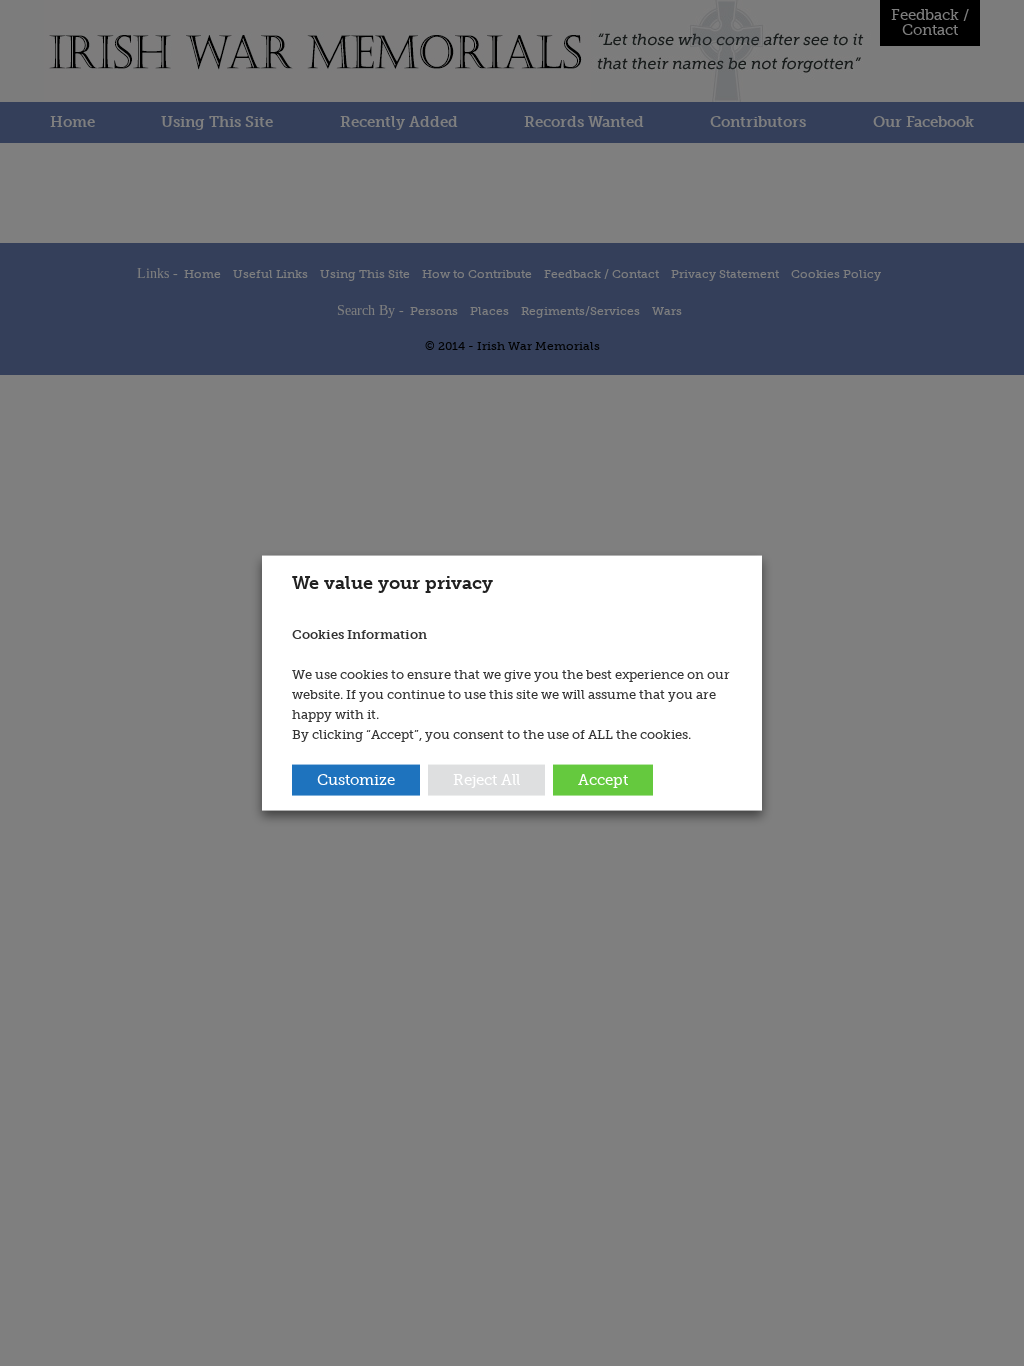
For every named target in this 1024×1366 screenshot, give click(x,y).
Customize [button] (356, 779)
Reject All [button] (486, 779)
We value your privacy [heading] (392, 583)
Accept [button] (603, 779)
